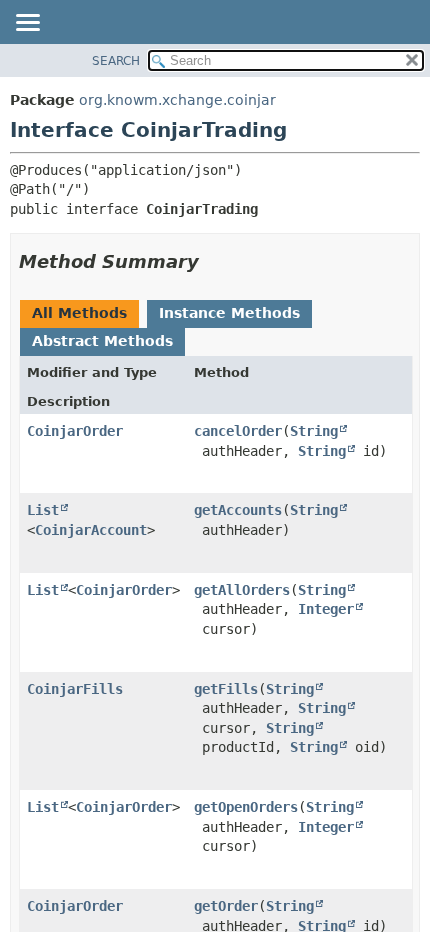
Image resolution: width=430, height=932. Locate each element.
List (43, 510)
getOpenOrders (246, 807)
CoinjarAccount (91, 530)
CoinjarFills (75, 689)
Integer (326, 609)
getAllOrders (242, 590)
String (314, 431)
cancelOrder (238, 431)
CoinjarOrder (75, 431)
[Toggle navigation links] (27, 24)
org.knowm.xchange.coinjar (177, 100)
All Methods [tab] (79, 313)
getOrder (226, 906)
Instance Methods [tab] (229, 313)
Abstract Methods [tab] (102, 341)
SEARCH (116, 61)
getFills (226, 689)
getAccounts (238, 510)
